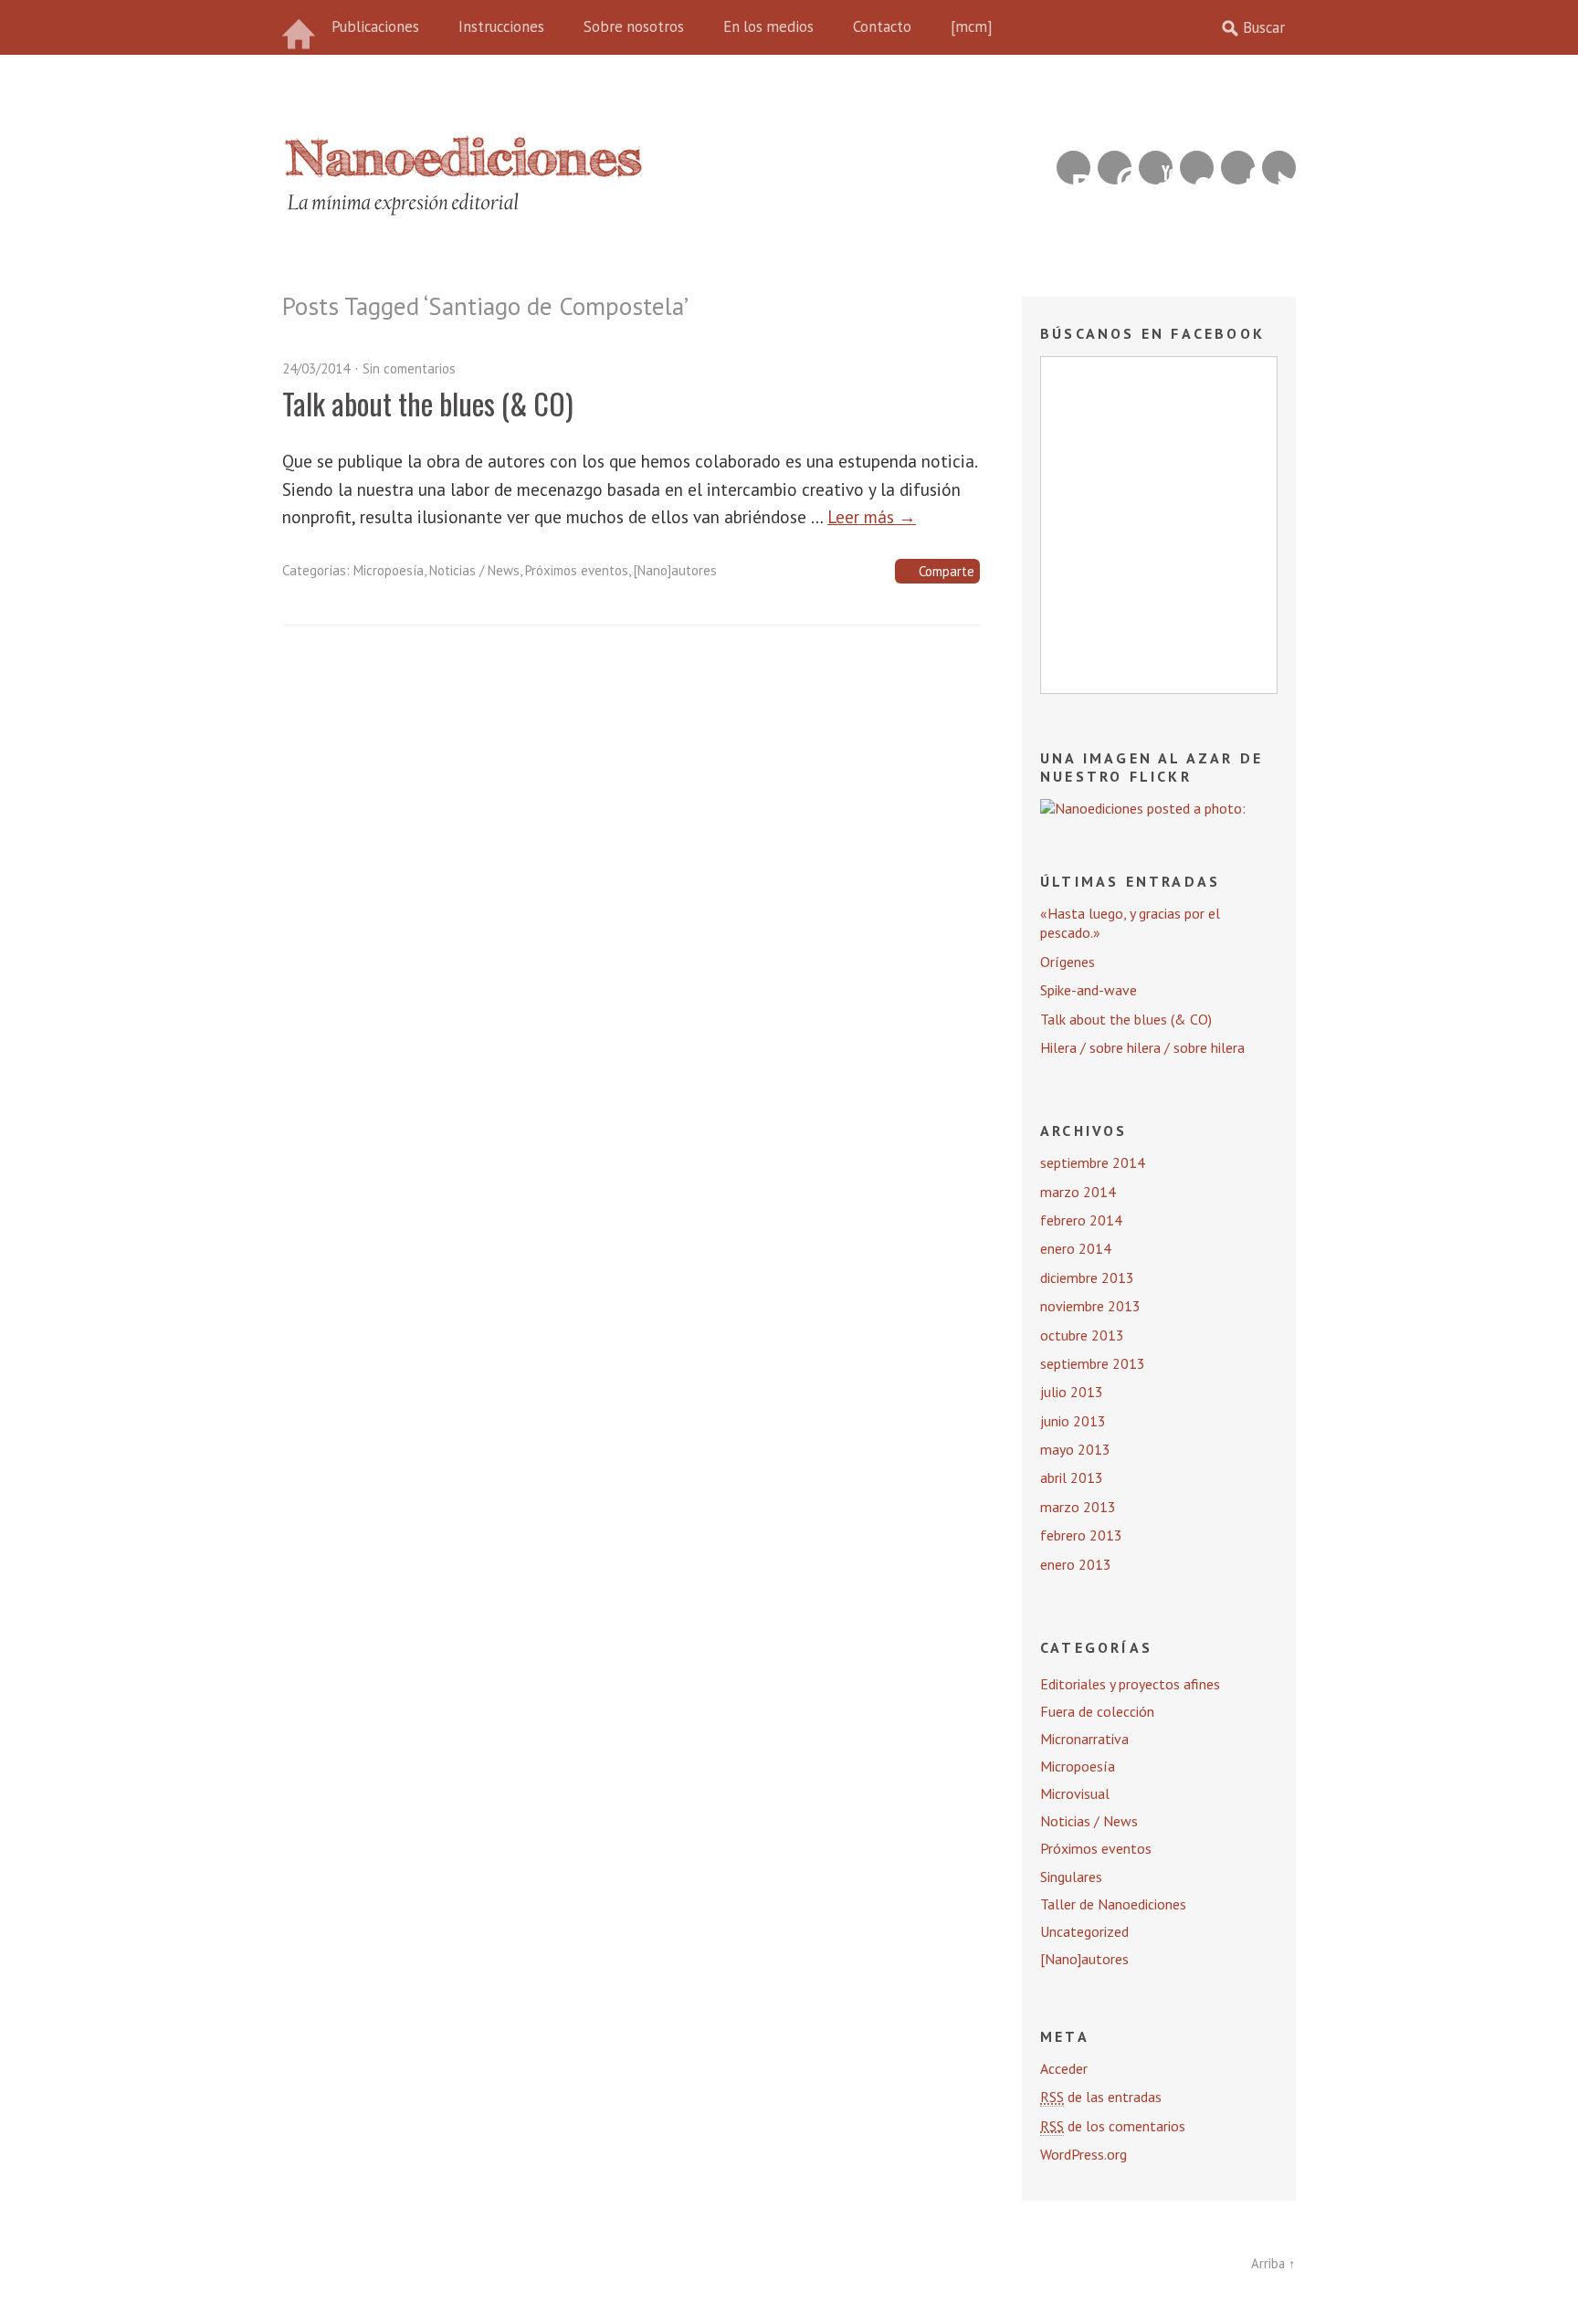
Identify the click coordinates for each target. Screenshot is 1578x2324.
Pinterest (1115, 168)
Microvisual (1075, 1793)
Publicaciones (375, 26)
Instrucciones (501, 26)
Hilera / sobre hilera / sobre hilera (1142, 1047)
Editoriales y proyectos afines (1130, 1684)
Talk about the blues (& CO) (428, 403)
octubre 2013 (1082, 1335)
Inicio (300, 27)
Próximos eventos (577, 570)
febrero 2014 (1081, 1220)
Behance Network (1073, 168)
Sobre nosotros (634, 26)
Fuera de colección (1097, 1711)
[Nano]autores (675, 570)
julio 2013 (1072, 1392)
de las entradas (1101, 2097)
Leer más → (872, 516)
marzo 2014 (1078, 1192)
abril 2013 (1072, 1477)
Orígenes (1068, 962)
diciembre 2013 (1087, 1278)
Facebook (1238, 168)
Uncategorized (1084, 1931)
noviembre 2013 (1090, 1306)
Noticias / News (474, 570)
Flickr (1197, 168)
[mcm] (972, 26)
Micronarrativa (1084, 1739)
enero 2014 (1076, 1248)
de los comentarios (1113, 2126)
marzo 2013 (1078, 1507)
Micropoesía (389, 570)
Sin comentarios (409, 368)
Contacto (882, 26)
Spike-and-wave (1089, 990)
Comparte (947, 571)
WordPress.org (1084, 2154)
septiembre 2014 (1093, 1162)
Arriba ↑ (1273, 2263)
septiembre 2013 (1093, 1363)
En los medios (768, 26)
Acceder (1064, 2068)
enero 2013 (1076, 1564)
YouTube (1156, 168)
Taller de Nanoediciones (1113, 1904)
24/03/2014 (316, 368)
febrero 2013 (1081, 1535)
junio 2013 (1073, 1421)
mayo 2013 (1075, 1449)
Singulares (1071, 1877)
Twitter (1279, 168)
